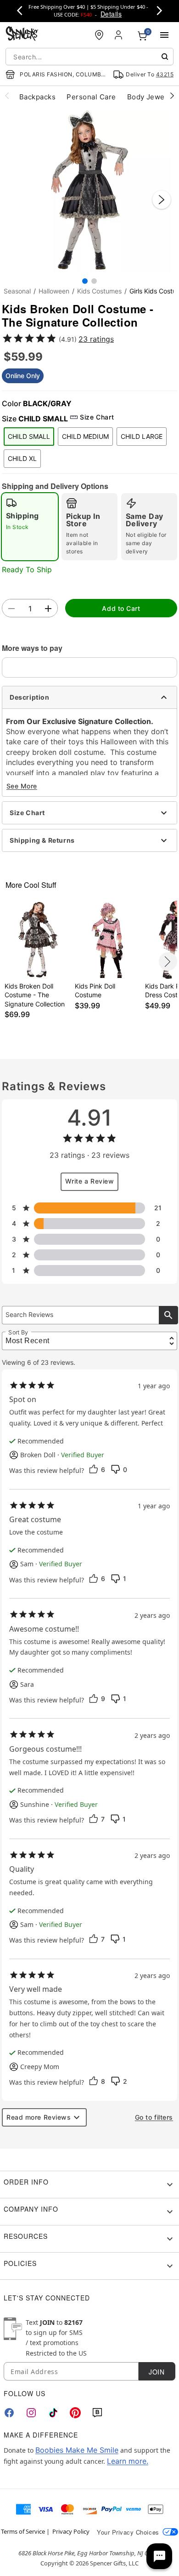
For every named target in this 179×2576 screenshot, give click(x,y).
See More (22, 786)
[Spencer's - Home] (22, 35)
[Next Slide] (162, 200)
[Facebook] (9, 2413)
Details (111, 14)
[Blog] (97, 2413)
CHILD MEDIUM (85, 436)
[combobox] (89, 57)
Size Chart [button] (97, 417)
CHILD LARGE (142, 436)
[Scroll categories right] (172, 95)
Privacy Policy (71, 2531)
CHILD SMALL (29, 436)
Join (157, 2372)
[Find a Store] (99, 35)
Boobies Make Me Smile (77, 2450)
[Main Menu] (164, 35)
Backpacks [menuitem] (37, 97)
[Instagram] (31, 2413)
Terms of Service (23, 2531)
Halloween (54, 291)
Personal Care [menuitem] (91, 97)
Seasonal (17, 291)
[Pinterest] (75, 2413)
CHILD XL (22, 458)
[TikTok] (53, 2413)
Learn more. (128, 2461)
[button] (89, 190)
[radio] (30, 527)
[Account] (119, 35)
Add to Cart (121, 608)
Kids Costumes (99, 291)
